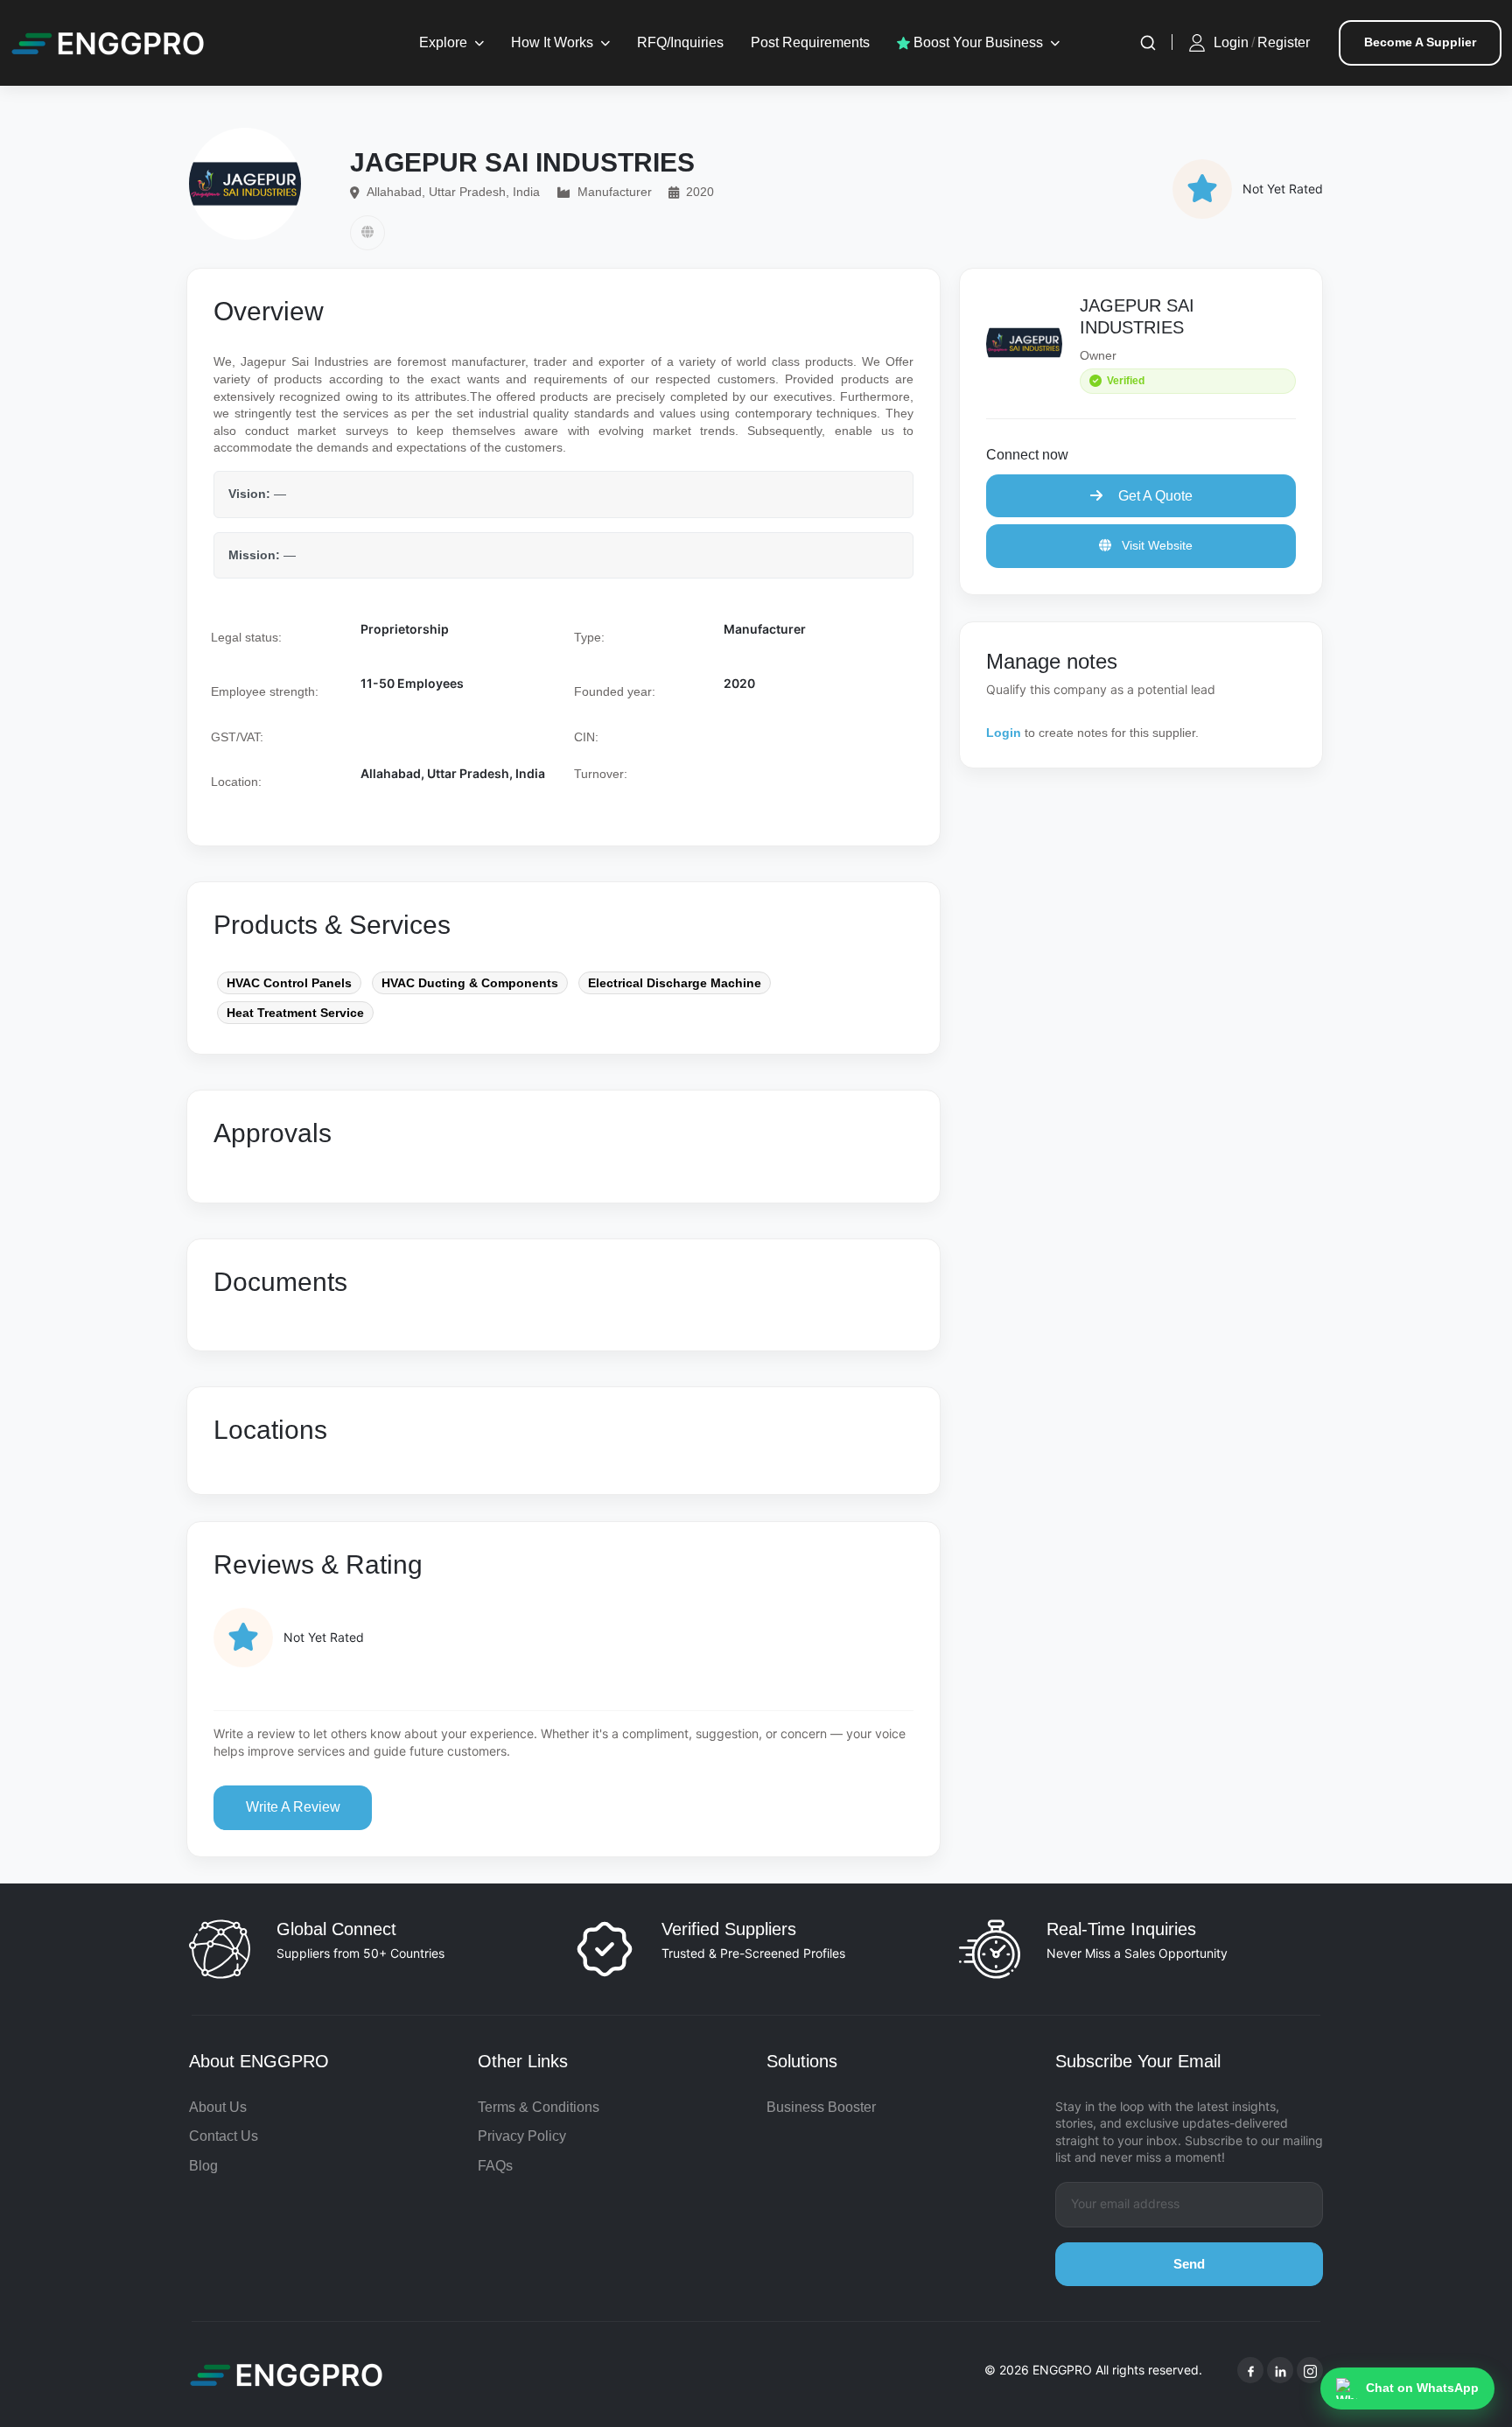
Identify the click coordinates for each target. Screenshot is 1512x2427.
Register (1284, 42)
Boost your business (976, 42)
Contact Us (224, 2136)
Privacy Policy (522, 2136)
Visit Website (1155, 545)
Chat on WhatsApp (1422, 2388)
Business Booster (821, 2107)
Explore (443, 42)
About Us (218, 2107)
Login (1231, 42)
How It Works (552, 42)
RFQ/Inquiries (680, 42)
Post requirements (810, 42)
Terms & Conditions (539, 2107)
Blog (203, 2166)
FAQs (495, 2166)
